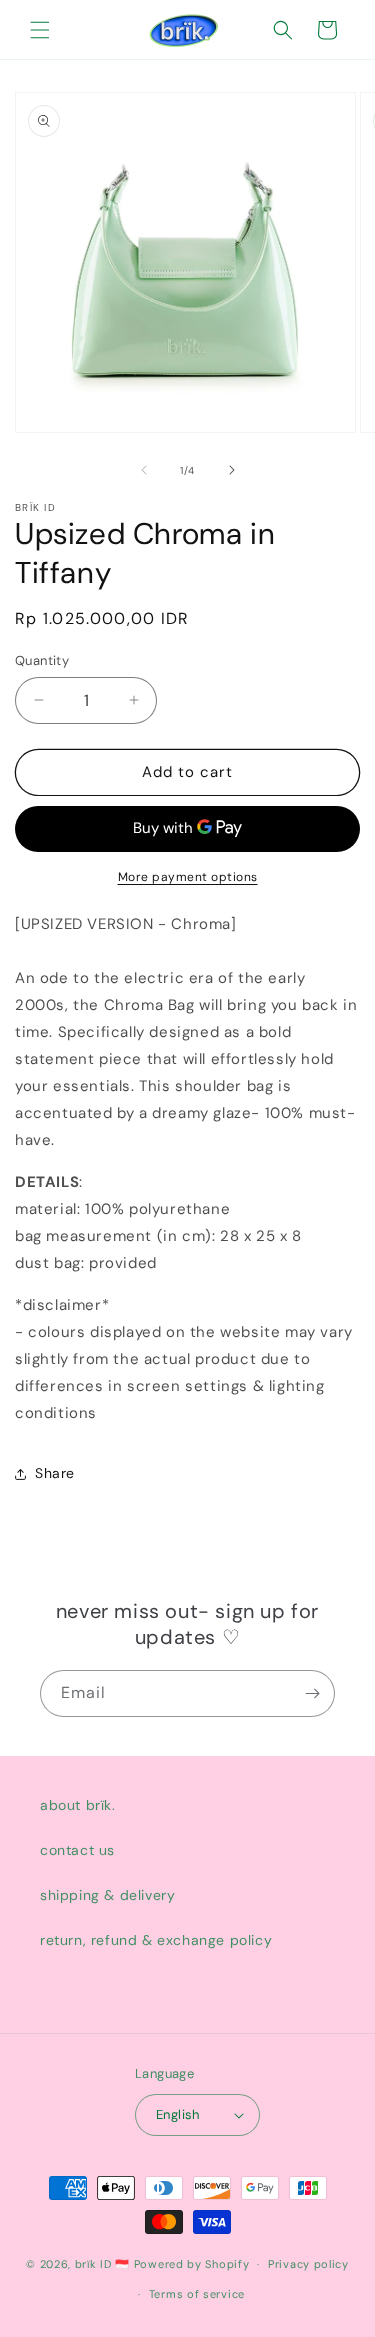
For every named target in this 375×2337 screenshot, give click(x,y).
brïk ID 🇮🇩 (102, 2264)
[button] (40, 30)
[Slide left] (144, 470)
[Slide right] (232, 470)
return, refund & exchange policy (156, 1940)
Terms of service (197, 2294)
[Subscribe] (312, 1693)
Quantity (42, 660)
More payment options (188, 877)
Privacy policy (308, 2264)
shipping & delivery (107, 1895)
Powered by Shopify (192, 2264)
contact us (77, 1850)
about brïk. (78, 1805)
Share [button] (55, 1473)
